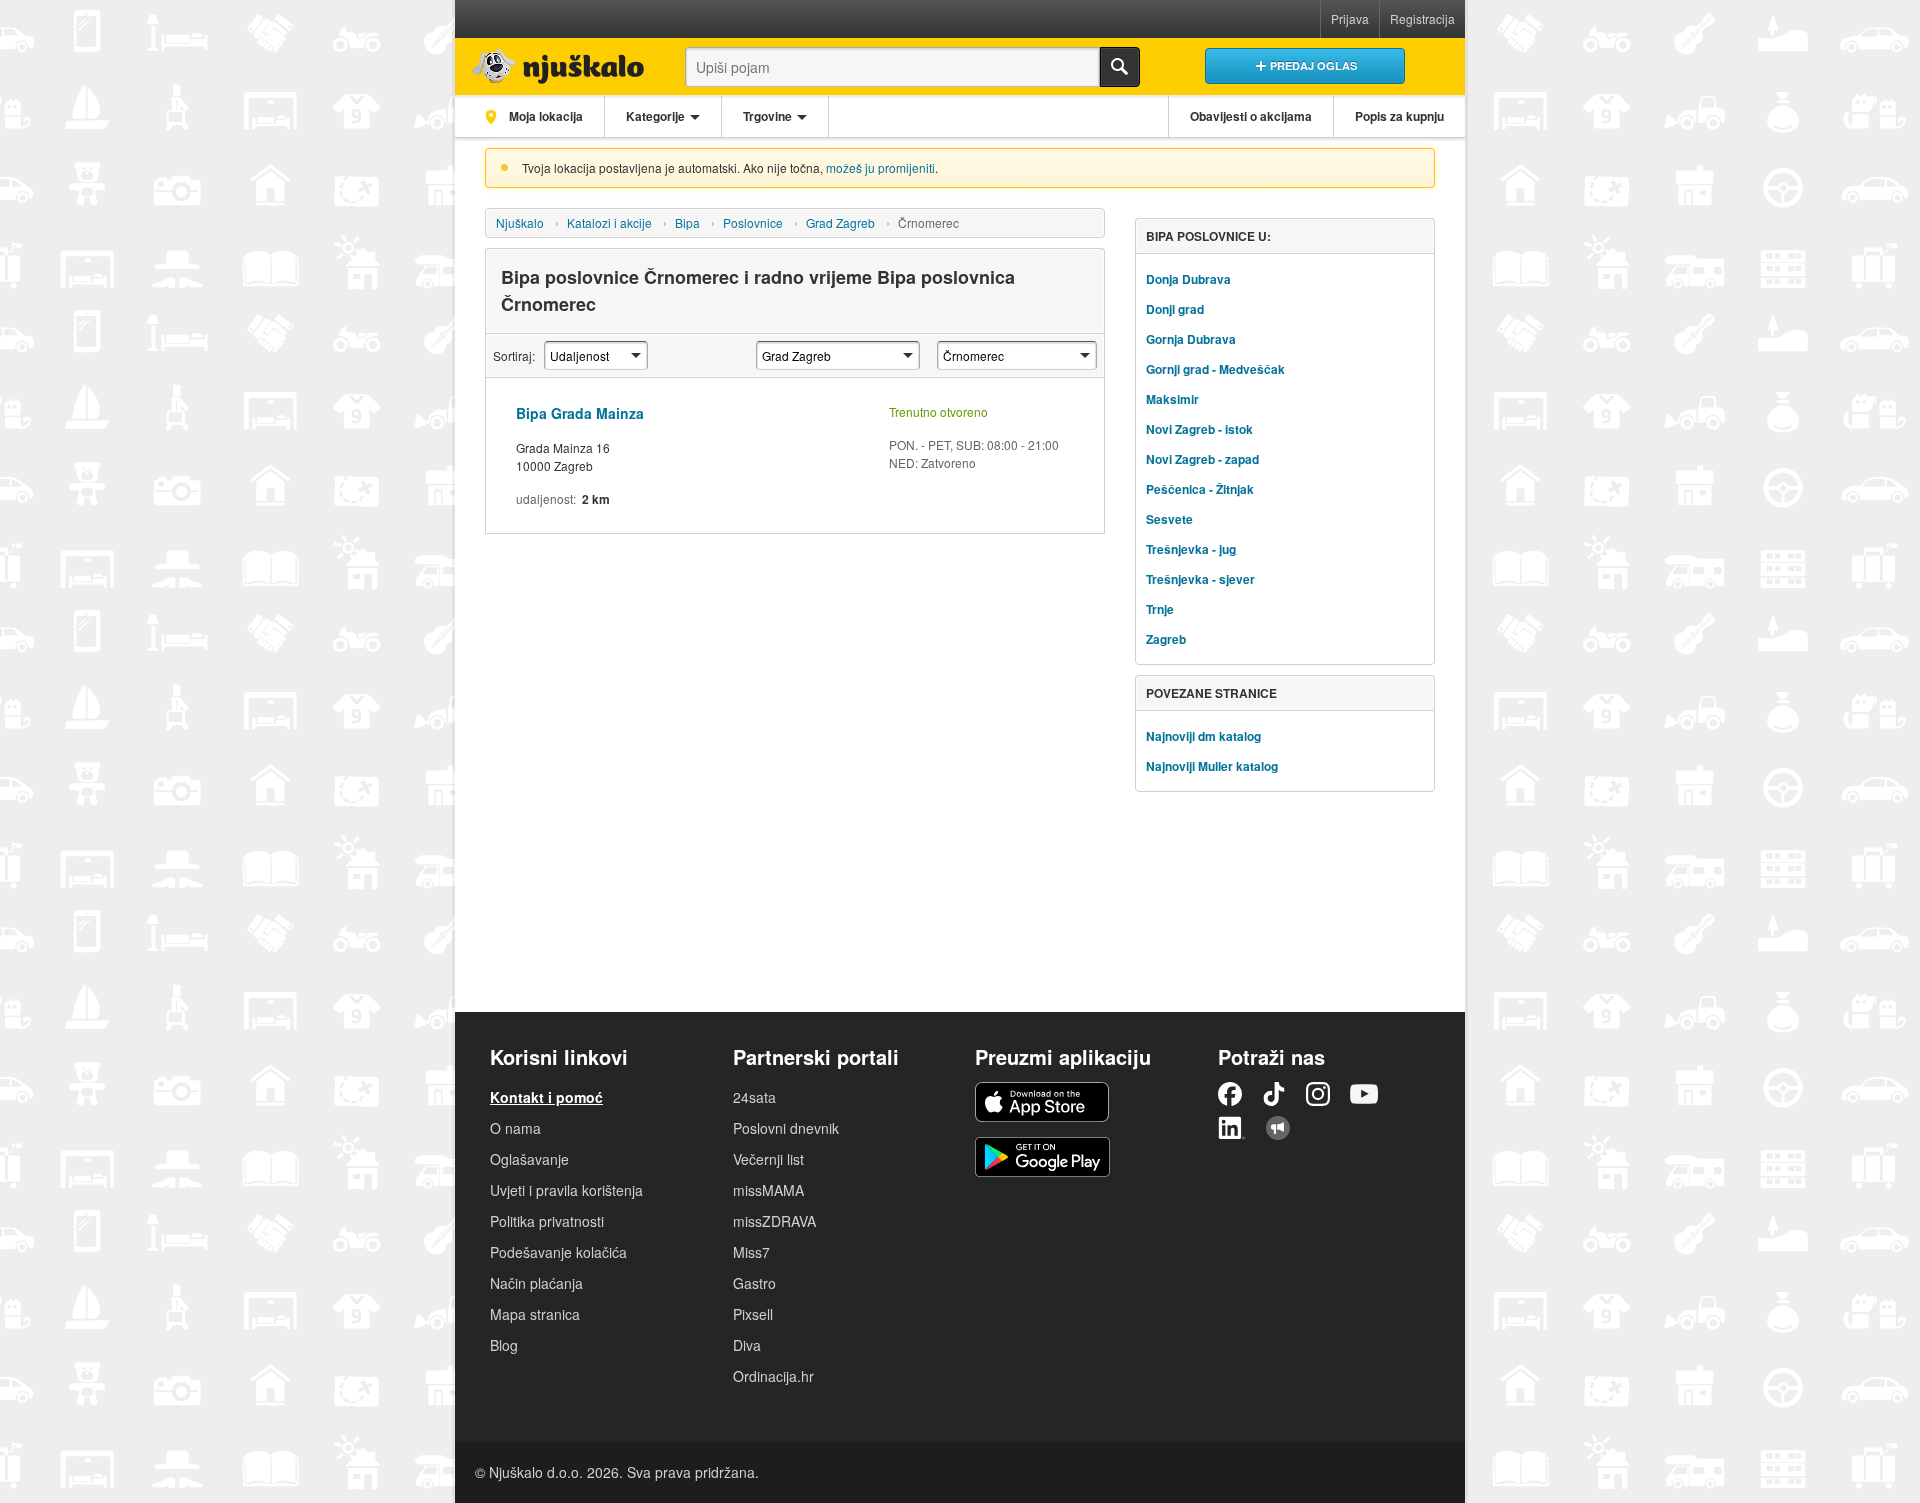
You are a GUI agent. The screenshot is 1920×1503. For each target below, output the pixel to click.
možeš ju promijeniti (880, 167)
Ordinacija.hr (773, 1376)
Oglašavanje (529, 1159)
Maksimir (1172, 399)
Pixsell (753, 1314)
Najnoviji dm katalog (1203, 736)
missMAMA (768, 1190)
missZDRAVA (774, 1221)
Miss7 (751, 1252)
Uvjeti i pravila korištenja (566, 1190)
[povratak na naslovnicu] (552, 61)
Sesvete (1169, 519)
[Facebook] (1230, 1094)
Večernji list (768, 1159)
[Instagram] (1318, 1094)
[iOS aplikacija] (1042, 1102)
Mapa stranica (535, 1314)
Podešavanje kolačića (558, 1252)
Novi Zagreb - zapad (1202, 459)
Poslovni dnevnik (786, 1128)
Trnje (1160, 609)
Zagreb (1166, 639)
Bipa (687, 222)
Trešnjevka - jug (1191, 549)
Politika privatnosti (547, 1221)
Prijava (1350, 18)
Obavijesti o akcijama (1251, 116)
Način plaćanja (536, 1283)
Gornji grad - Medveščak (1215, 369)
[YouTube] (1364, 1094)
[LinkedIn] (1232, 1128)
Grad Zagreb (840, 222)
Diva (747, 1345)
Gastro (754, 1283)
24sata (754, 1097)
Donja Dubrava (1188, 279)
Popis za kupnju (1399, 116)
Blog (504, 1345)
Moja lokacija (544, 116)
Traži (1120, 67)
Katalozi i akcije (609, 222)
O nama (515, 1128)
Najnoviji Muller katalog (1212, 766)
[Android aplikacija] (1042, 1157)
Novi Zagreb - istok (1199, 429)
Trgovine (767, 116)
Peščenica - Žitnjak (1200, 489)
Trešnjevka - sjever (1200, 579)
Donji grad (1175, 309)
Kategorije (655, 116)
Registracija (1422, 18)
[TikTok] (1274, 1094)
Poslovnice (753, 222)
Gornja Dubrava (1191, 339)
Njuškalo (520, 222)
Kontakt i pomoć (546, 1097)
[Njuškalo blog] (1278, 1128)
